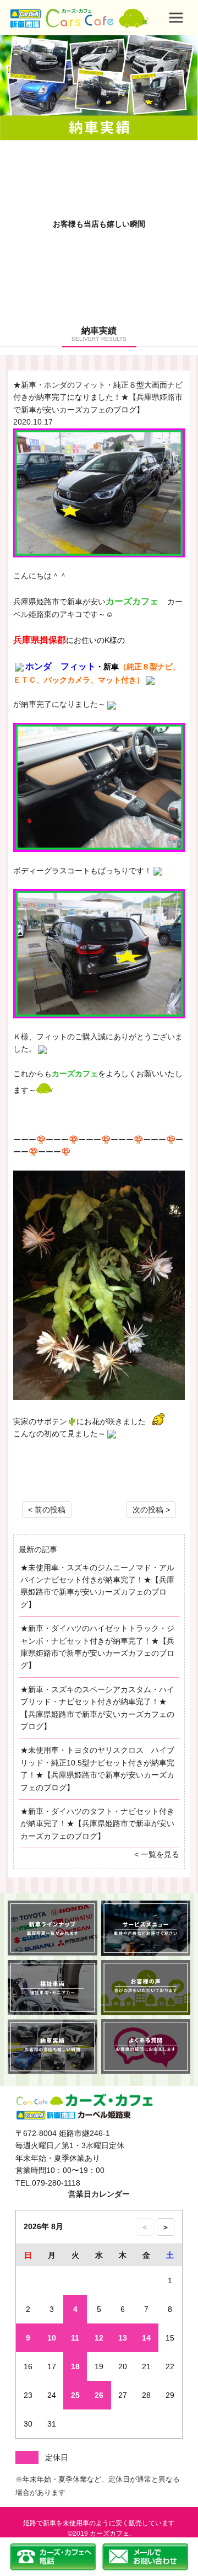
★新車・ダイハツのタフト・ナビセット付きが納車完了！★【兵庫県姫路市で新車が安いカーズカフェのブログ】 (97, 1824)
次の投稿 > (151, 1510)
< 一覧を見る (157, 1854)
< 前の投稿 (47, 1510)
